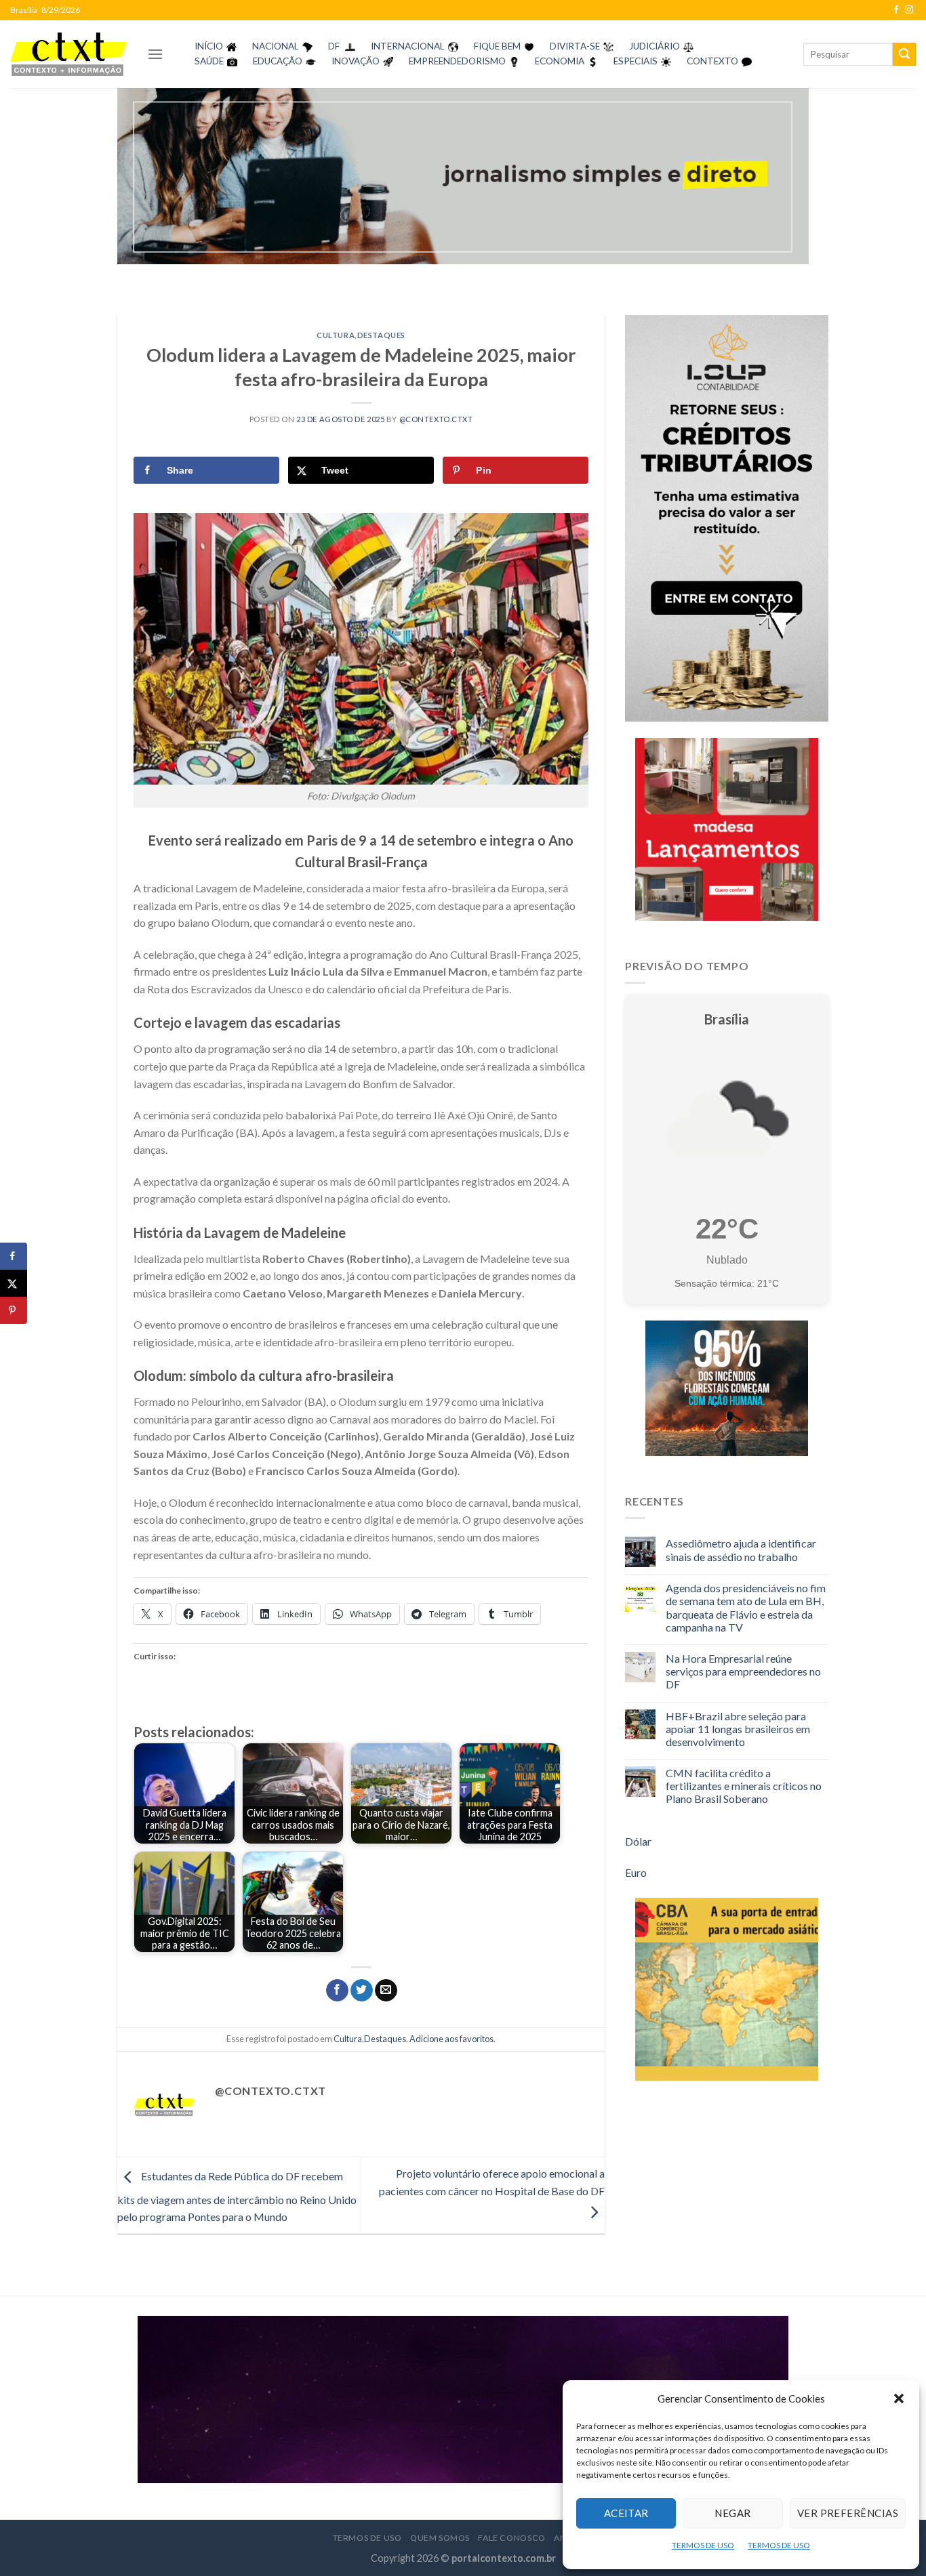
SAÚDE (209, 61)
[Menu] (155, 54)
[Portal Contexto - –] (68, 54)
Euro (636, 1872)
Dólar (638, 1841)
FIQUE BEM (497, 46)
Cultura (336, 335)
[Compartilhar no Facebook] (337, 1991)
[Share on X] (14, 1283)
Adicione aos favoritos (451, 2039)
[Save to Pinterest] (14, 1310)
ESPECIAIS (636, 61)
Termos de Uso (367, 2538)
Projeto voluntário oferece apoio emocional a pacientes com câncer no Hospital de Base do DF (492, 2182)
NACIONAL (276, 46)
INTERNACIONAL (408, 46)
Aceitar (626, 2513)
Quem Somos (440, 2538)
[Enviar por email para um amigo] (386, 1991)
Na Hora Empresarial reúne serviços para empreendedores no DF (743, 1671)
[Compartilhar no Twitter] (362, 1991)
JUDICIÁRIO (655, 46)
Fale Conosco (511, 2538)
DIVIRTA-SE (575, 46)
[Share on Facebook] (14, 1256)
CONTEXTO (712, 61)
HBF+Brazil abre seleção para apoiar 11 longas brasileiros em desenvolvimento (738, 1729)
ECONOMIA (560, 61)
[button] (899, 2398)
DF (334, 46)
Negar (732, 2513)
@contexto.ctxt (436, 419)
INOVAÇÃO (356, 61)
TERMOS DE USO (703, 2545)
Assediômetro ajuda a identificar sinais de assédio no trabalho (741, 1550)
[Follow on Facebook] (896, 10)
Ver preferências (848, 2513)
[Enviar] (904, 54)
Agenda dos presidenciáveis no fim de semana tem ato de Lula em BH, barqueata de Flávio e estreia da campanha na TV (746, 1607)
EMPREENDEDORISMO (457, 61)
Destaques (381, 335)
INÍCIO (209, 46)
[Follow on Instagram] (909, 10)
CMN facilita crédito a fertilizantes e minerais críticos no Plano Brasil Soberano (744, 1786)
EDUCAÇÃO (278, 61)
